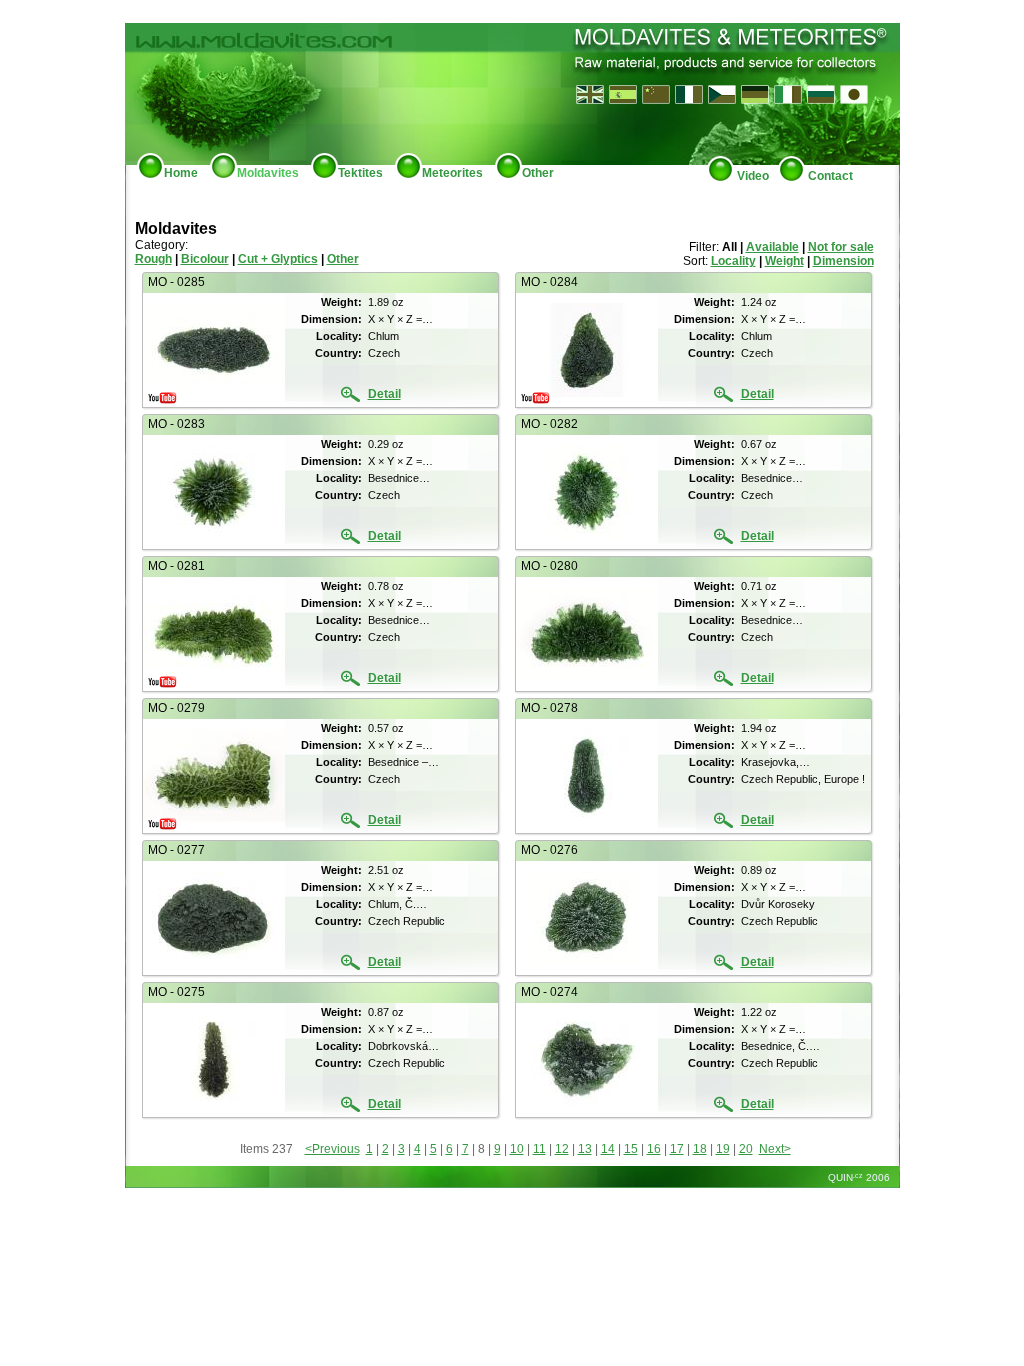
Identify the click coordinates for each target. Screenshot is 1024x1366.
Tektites (360, 173)
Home (181, 173)
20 (746, 1149)
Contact (829, 176)
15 (631, 1149)
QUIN (844, 1177)
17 (677, 1149)
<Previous (332, 1149)
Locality (733, 261)
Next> (775, 1149)
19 (723, 1149)
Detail (384, 394)
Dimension (843, 261)
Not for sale (841, 247)
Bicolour (205, 259)
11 (539, 1149)
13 (585, 1149)
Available (772, 247)
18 (700, 1149)
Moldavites (268, 173)
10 (517, 1149)
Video (751, 176)
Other (538, 173)
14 (608, 1149)
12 (562, 1149)
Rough (153, 259)
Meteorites (452, 173)
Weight (784, 261)
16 (654, 1149)
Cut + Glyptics (278, 259)
